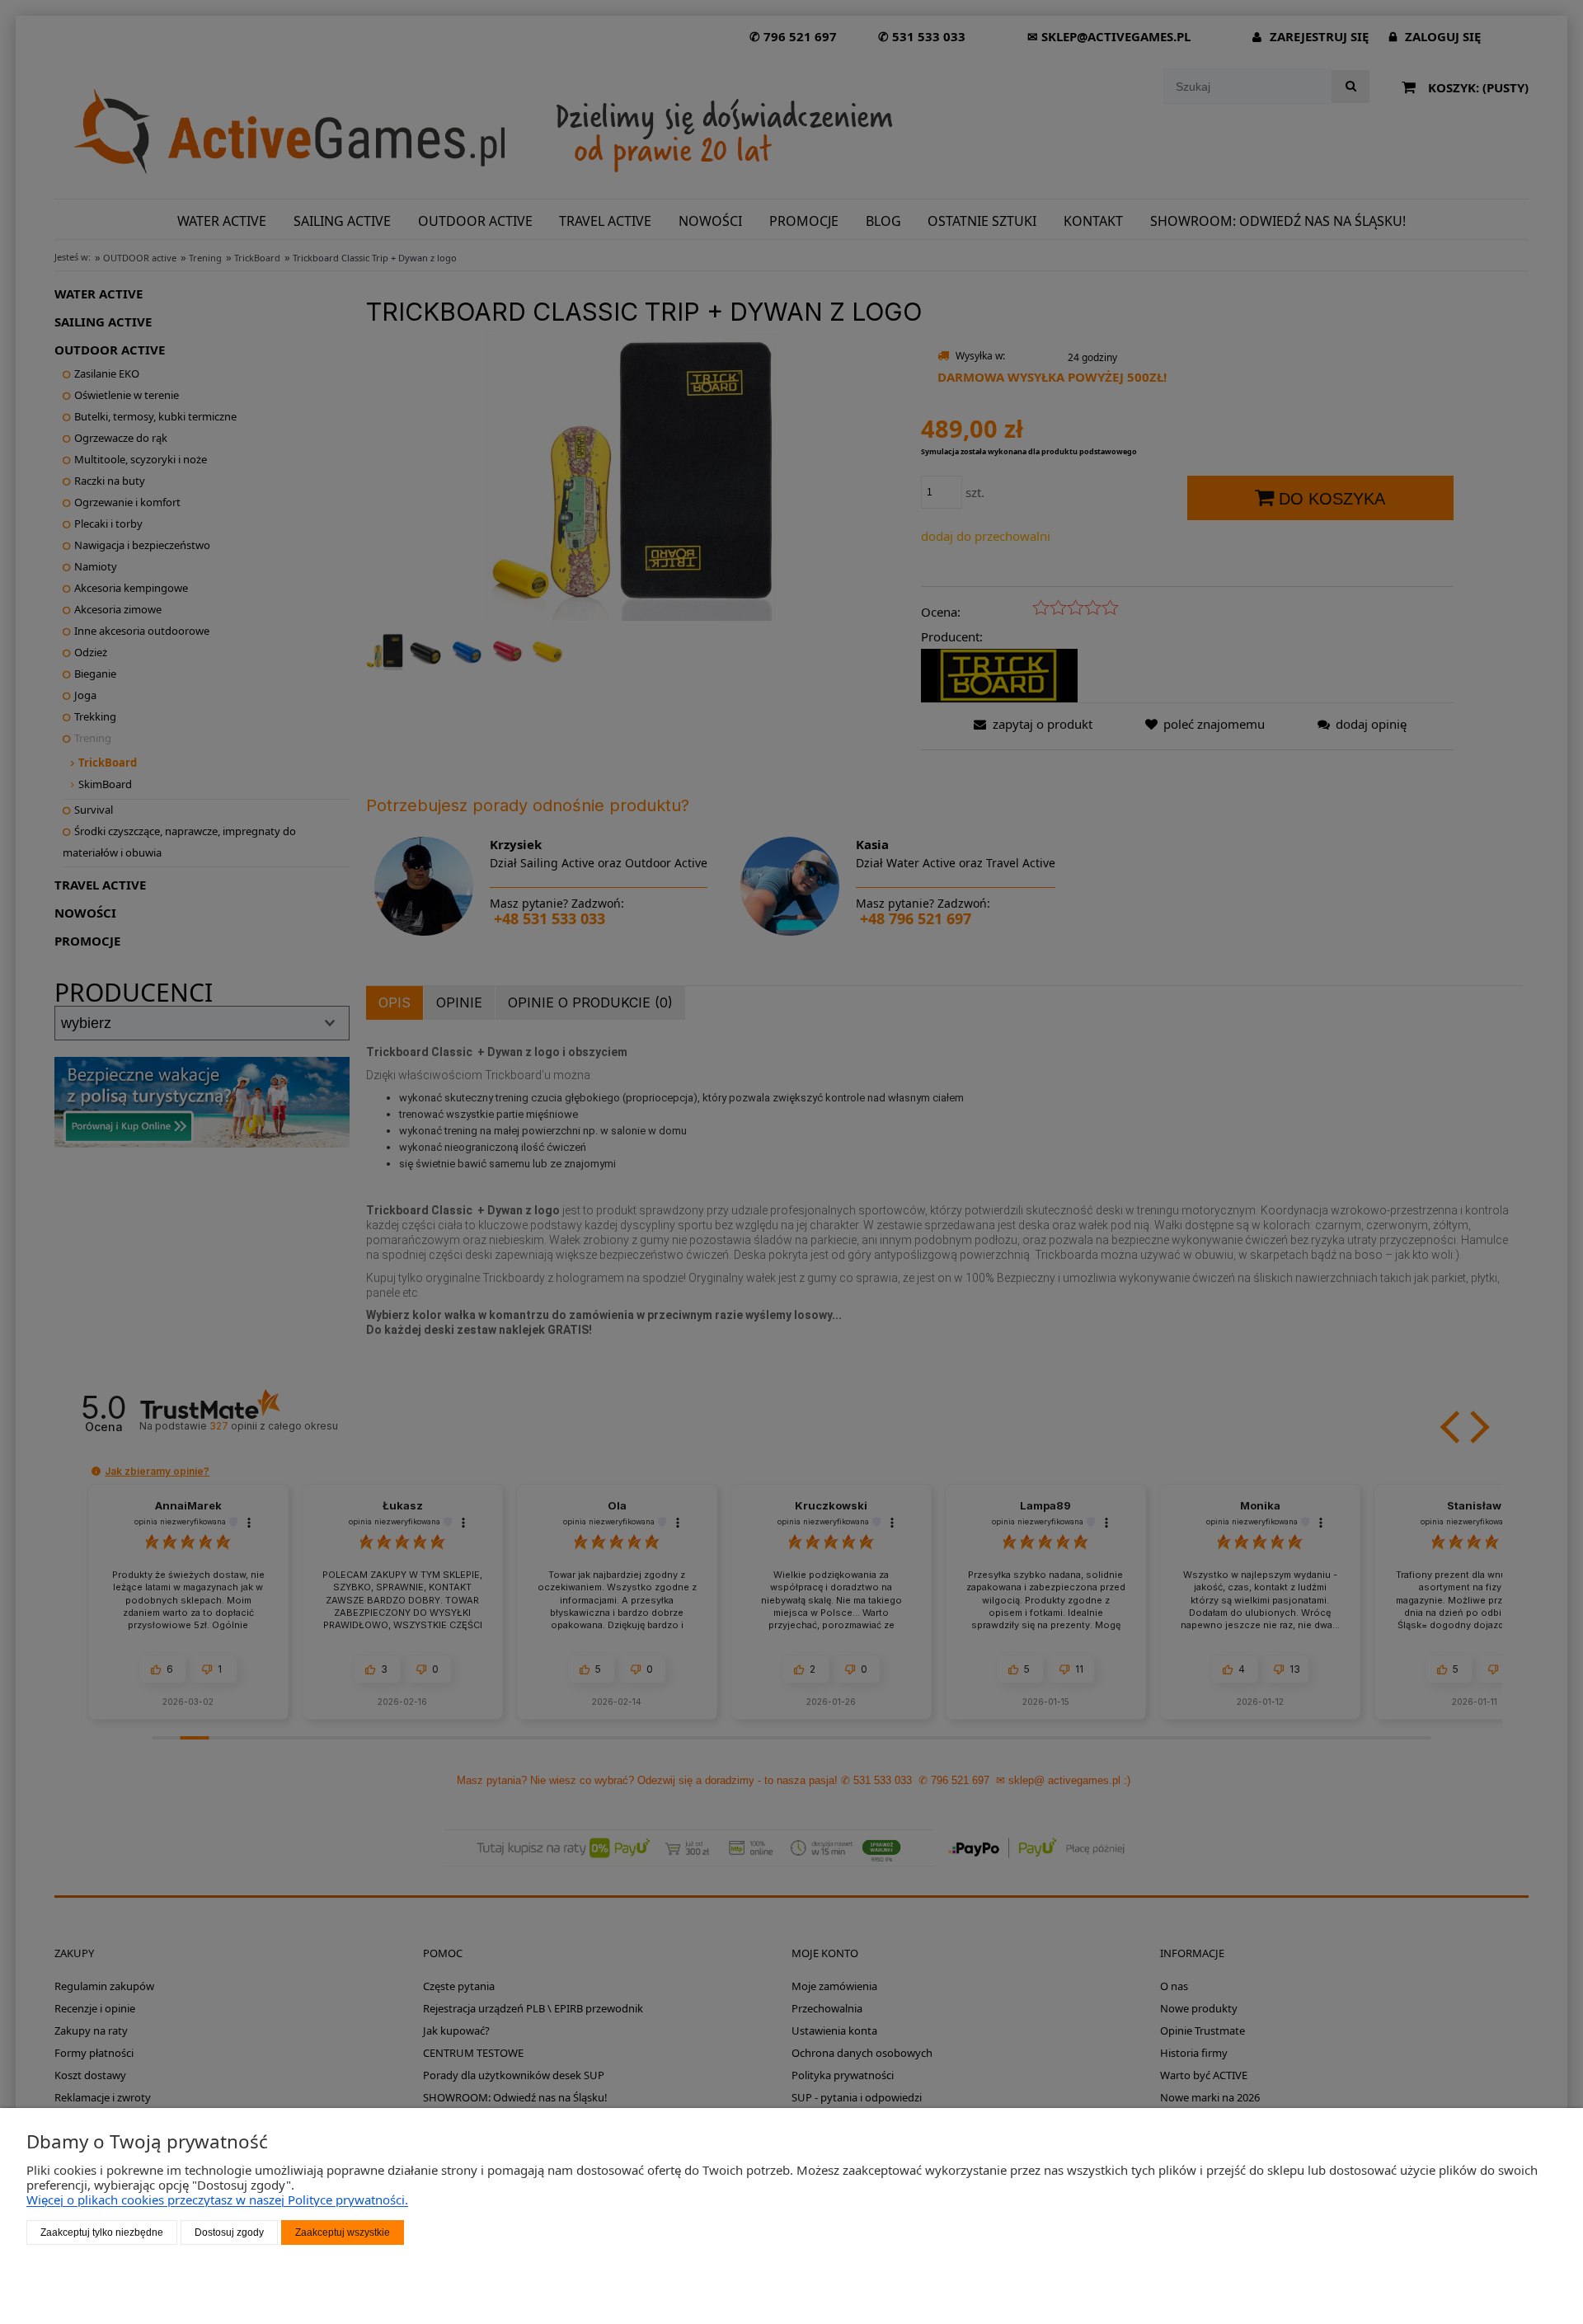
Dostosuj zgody (229, 2232)
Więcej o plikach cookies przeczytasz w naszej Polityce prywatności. (217, 2200)
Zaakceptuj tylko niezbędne (102, 2232)
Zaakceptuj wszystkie (343, 2232)
